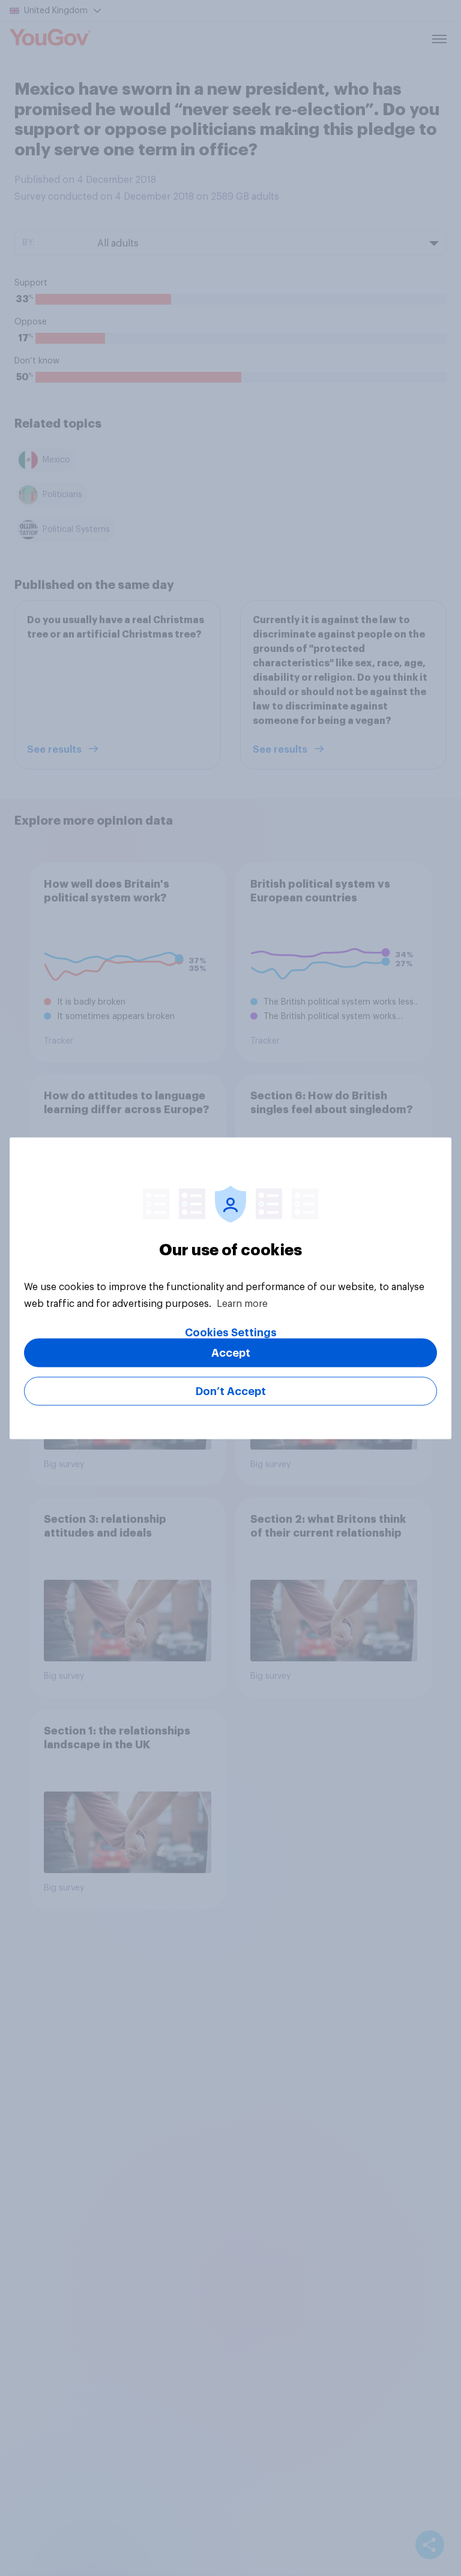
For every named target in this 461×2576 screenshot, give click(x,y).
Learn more (242, 1303)
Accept (231, 1352)
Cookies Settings (231, 1332)
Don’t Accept (231, 1391)
